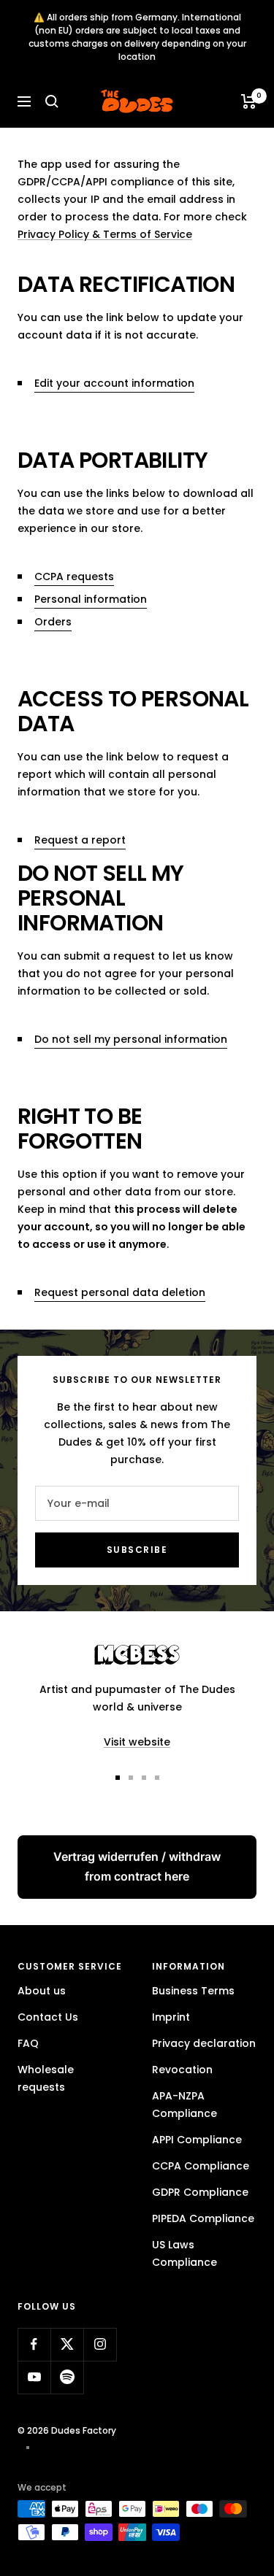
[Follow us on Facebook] (34, 2344)
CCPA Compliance (201, 2166)
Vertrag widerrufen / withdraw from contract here (137, 1866)
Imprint (171, 2017)
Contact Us (48, 2017)
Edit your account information (114, 383)
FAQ (28, 2043)
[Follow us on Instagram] (100, 2344)
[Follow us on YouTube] (34, 2377)
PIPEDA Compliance (203, 2218)
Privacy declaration (204, 2043)
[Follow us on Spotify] (67, 2377)
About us (42, 1991)
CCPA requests (74, 576)
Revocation (182, 2070)
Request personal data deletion (120, 1292)
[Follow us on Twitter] (67, 2344)
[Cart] (249, 101)
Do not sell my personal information (131, 1039)
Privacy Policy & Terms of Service (105, 234)
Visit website (137, 1742)
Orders (53, 622)
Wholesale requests (46, 2078)
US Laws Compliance (184, 2253)
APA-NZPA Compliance (184, 2105)
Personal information (91, 599)
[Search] (52, 101)
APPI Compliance (197, 2140)
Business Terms (193, 1991)
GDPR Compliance (200, 2192)
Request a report (80, 840)
